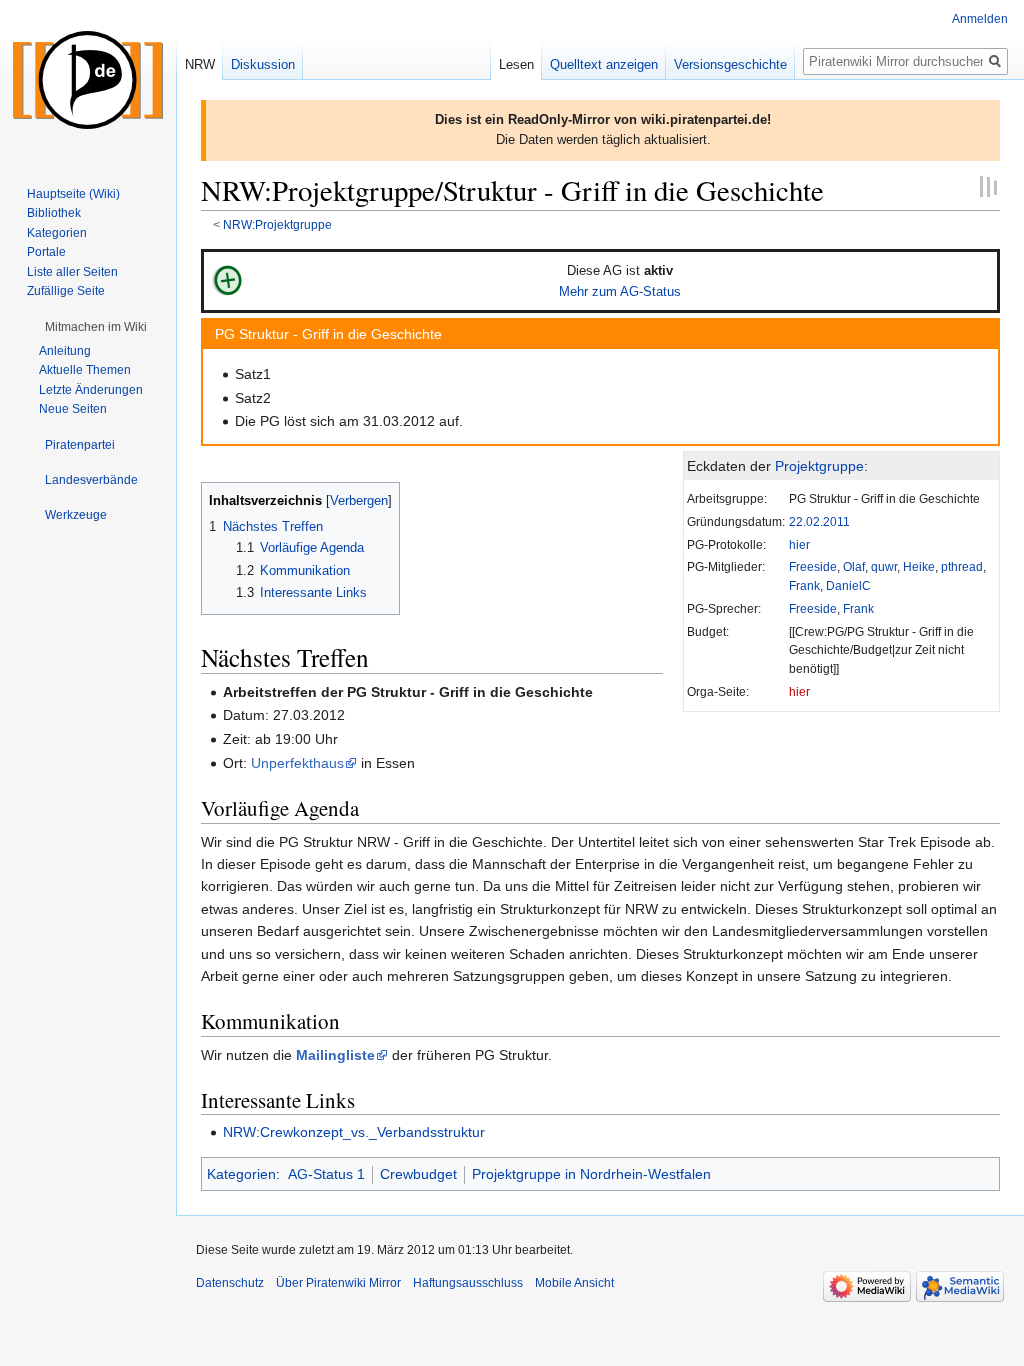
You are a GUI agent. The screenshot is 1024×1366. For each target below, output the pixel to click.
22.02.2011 (819, 521)
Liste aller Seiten (72, 272)
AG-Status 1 (326, 1174)
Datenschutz (230, 1283)
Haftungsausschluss (468, 1283)
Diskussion (263, 64)
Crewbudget (418, 1174)
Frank (804, 585)
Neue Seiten (73, 409)
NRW (200, 64)
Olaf (854, 566)
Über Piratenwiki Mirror (338, 1283)
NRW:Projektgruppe (277, 224)
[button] (96, 327)
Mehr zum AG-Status (620, 291)
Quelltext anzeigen (604, 64)
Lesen (516, 64)
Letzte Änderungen (91, 390)
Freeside (813, 566)
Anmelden (980, 19)
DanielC (848, 585)
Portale (46, 252)
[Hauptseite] (88, 80)
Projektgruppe (819, 466)
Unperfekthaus (297, 763)
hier (799, 544)
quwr (884, 566)
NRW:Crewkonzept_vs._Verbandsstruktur (354, 1132)
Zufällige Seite (66, 291)
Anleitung (65, 351)
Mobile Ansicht (574, 1283)
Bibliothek (54, 213)
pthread (962, 566)
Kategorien (241, 1174)
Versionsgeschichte (730, 64)
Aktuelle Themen (85, 370)
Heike (919, 566)
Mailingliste (335, 1055)
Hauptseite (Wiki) (73, 194)
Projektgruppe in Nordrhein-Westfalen (591, 1174)
